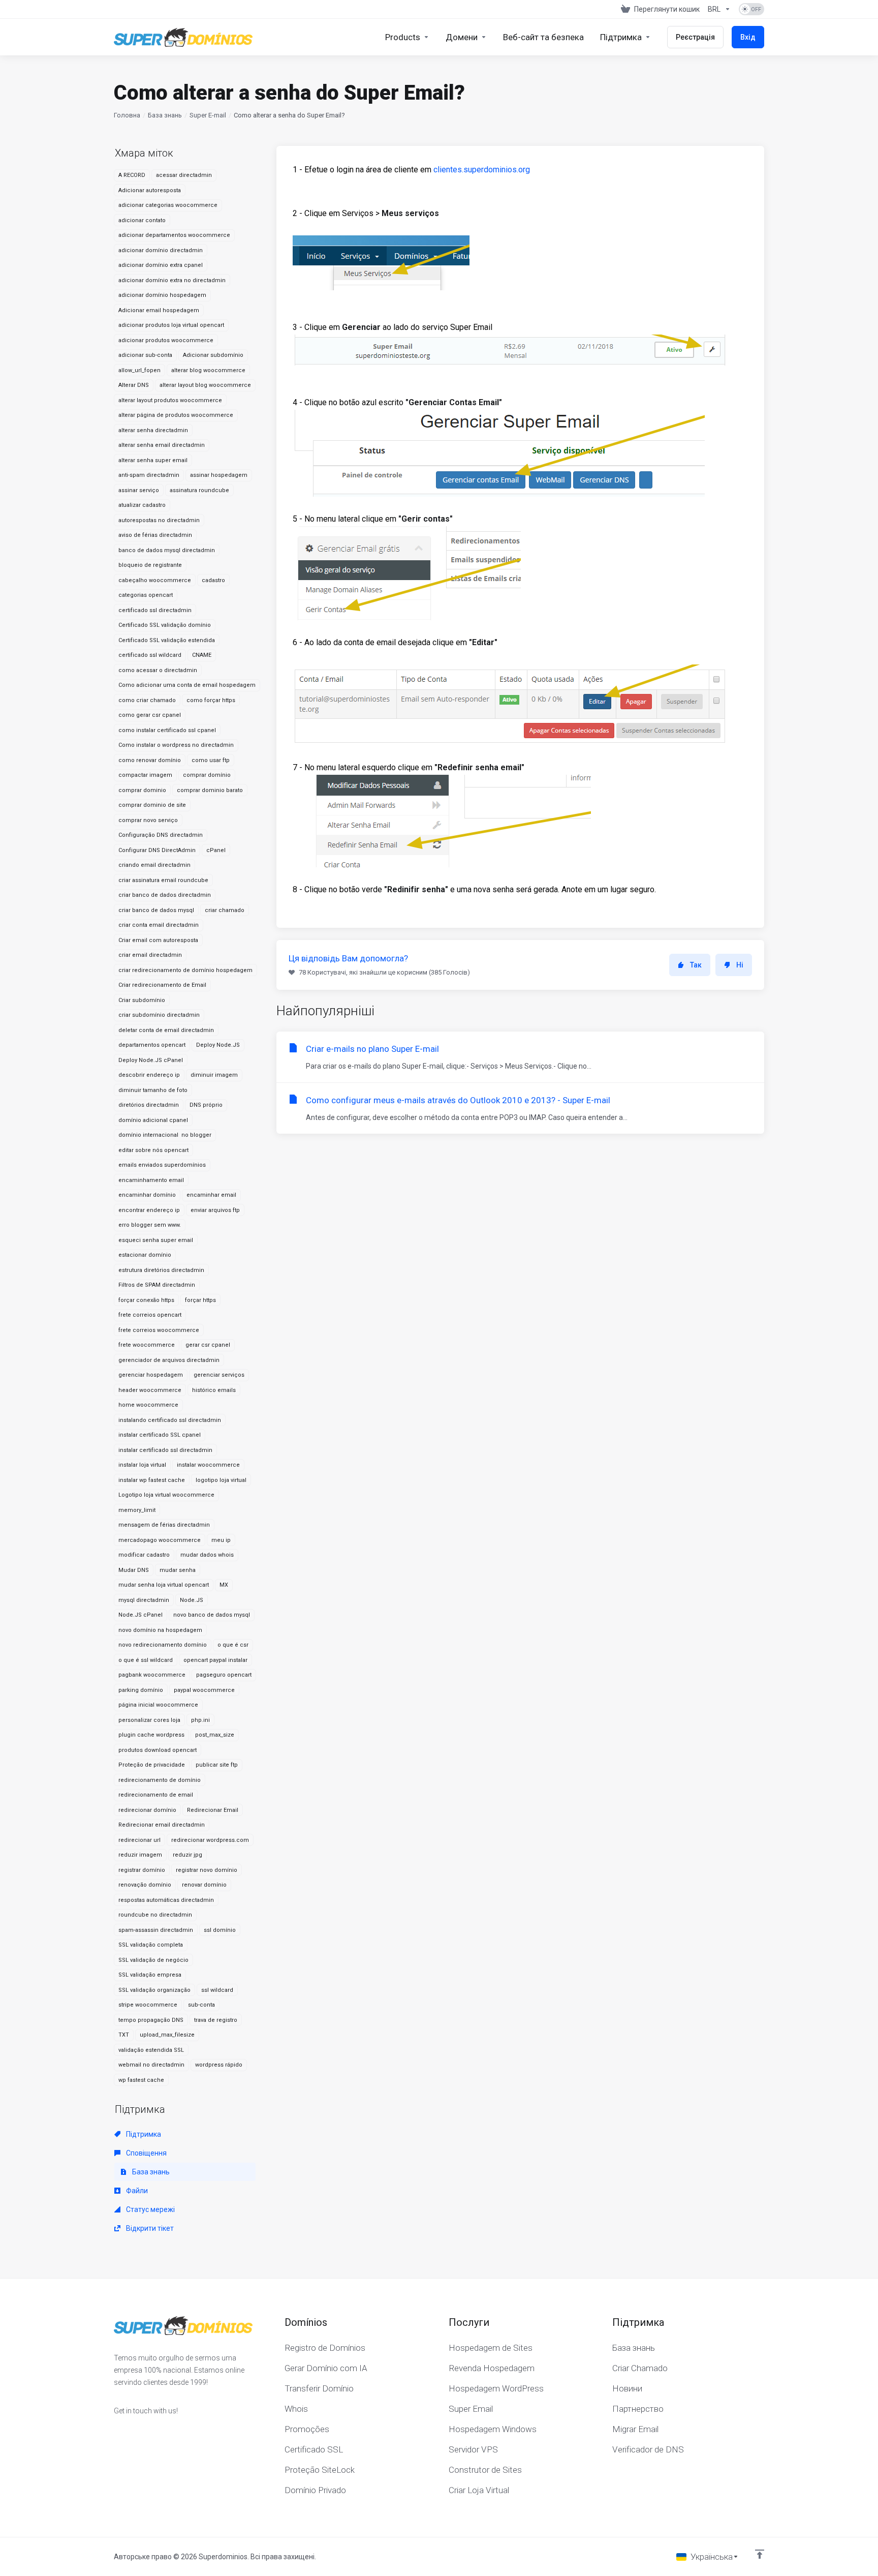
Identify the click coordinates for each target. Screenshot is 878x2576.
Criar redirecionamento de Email (162, 985)
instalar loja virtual (142, 1465)
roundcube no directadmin (155, 1915)
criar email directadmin (150, 955)
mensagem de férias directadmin (164, 1525)
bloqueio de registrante (150, 565)
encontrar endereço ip (149, 1210)
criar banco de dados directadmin (165, 895)
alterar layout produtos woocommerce (170, 400)
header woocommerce (150, 1390)
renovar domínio (204, 1885)
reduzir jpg (187, 1855)
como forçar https (211, 700)
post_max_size (215, 1735)
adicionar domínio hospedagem (162, 295)
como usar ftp (211, 760)
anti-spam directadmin (149, 475)
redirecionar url (139, 1840)
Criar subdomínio (142, 1000)
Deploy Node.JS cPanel (151, 1060)
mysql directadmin (144, 1600)
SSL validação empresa (150, 1975)
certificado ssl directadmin (155, 610)
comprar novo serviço (148, 820)
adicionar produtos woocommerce (166, 340)
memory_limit (137, 1510)
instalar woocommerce (208, 1465)
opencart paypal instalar (215, 1660)
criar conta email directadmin (159, 925)
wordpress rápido (219, 2065)
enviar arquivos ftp (215, 1210)
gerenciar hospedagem (151, 1375)
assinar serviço (139, 490)
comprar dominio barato (210, 790)
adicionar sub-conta (145, 355)
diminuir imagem (214, 1075)
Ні (740, 965)
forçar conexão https (146, 1300)
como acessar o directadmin (158, 670)
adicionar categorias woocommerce (168, 205)
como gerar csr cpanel (150, 715)
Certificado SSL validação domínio (165, 625)
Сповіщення (146, 2153)
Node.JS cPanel (140, 1615)
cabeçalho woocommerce (155, 580)
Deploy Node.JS (218, 1045)
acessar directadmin (184, 175)
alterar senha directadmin (153, 430)
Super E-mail (208, 115)
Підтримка (143, 2134)
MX (224, 1585)
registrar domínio (142, 1870)
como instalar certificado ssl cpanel (167, 730)
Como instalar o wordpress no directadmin (176, 745)
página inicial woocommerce (158, 1705)
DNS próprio (206, 1105)
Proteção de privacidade (152, 1765)
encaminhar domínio (147, 1195)
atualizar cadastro (142, 505)
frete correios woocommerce (159, 1330)
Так (696, 965)
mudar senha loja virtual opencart (164, 1585)
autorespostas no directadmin (159, 520)
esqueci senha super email (156, 1240)
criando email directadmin (154, 865)
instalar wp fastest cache (152, 1480)
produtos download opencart (158, 1750)
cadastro (213, 580)
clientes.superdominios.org (482, 170)
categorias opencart (146, 595)
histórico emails (214, 1390)
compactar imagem (145, 775)
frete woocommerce (147, 1345)
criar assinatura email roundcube (163, 880)
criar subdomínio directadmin (159, 1015)
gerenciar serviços (219, 1375)
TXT (124, 2035)
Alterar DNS (134, 385)
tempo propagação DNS (151, 2020)
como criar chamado (147, 700)
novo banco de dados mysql (212, 1615)
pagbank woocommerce (152, 1675)
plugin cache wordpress (151, 1735)
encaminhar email (211, 1195)
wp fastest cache (141, 2080)
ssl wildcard (217, 1990)
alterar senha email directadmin (162, 445)
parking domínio (141, 1690)
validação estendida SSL (151, 2050)
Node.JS (192, 1600)
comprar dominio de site (152, 805)
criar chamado (225, 910)
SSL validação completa (151, 1945)
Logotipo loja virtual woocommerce (166, 1495)
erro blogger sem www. (150, 1225)
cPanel (216, 850)
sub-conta (201, 2005)
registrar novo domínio (207, 1870)
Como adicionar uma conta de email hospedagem (187, 685)
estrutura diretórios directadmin (161, 1270)
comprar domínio (207, 775)
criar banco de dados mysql (156, 910)
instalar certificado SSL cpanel (160, 1435)
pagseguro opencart (224, 1675)
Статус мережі (150, 2209)
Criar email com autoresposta (158, 940)
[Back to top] (760, 2554)
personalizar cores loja (149, 1720)
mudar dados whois (207, 1555)
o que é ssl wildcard (146, 1660)
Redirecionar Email (213, 1810)
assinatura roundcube (199, 490)
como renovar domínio (150, 760)
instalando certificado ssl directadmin (170, 1420)
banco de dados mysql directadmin (167, 550)
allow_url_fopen (139, 370)
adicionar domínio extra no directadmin (172, 280)
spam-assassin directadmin (156, 1930)
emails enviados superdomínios (162, 1165)
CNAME (202, 655)
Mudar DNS (134, 1570)
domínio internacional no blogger (165, 1135)
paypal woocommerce (204, 1690)
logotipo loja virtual (221, 1480)
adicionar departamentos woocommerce (174, 235)
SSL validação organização (154, 1990)
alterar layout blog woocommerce (205, 385)
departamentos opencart (152, 1045)
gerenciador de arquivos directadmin (169, 1360)
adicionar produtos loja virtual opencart (171, 325)
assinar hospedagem (219, 475)
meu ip (221, 1540)
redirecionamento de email (156, 1795)
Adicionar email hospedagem (159, 310)
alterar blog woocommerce (208, 370)
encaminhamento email (151, 1180)
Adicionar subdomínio (213, 355)
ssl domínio (220, 1930)
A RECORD (132, 175)
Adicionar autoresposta (150, 190)
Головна (127, 115)
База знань (165, 115)
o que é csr (233, 1645)
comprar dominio (142, 790)
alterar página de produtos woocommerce (176, 415)
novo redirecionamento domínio (163, 1645)
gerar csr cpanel (208, 1345)
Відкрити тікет (149, 2228)
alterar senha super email (153, 460)
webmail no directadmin (151, 2065)
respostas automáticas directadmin (166, 1900)
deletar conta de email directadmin (166, 1030)
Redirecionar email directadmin (162, 1825)
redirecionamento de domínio (160, 1780)
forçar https (200, 1300)
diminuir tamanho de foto (153, 1090)
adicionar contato (142, 220)
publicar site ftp (217, 1765)
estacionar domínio (145, 1255)
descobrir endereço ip (149, 1075)
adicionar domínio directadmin (161, 250)
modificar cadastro (144, 1555)
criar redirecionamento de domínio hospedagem (185, 970)
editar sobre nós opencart (153, 1150)
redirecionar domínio (147, 1810)
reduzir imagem (140, 1855)
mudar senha (178, 1570)
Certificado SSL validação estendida (167, 640)
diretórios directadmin (149, 1105)
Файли (136, 2191)
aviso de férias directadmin (155, 535)
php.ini (200, 1720)
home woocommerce (148, 1405)
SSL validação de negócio (153, 1960)
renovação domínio (145, 1885)
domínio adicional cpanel (153, 1120)
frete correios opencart (150, 1315)
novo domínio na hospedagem (160, 1630)
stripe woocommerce (148, 2005)
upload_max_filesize (167, 2035)
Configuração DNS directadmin (161, 835)
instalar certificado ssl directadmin (165, 1450)
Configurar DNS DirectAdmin (157, 850)
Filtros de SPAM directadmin (157, 1285)
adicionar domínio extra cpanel (161, 265)
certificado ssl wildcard (150, 655)
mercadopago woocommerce (160, 1540)
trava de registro (216, 2020)
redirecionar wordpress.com (210, 1840)
